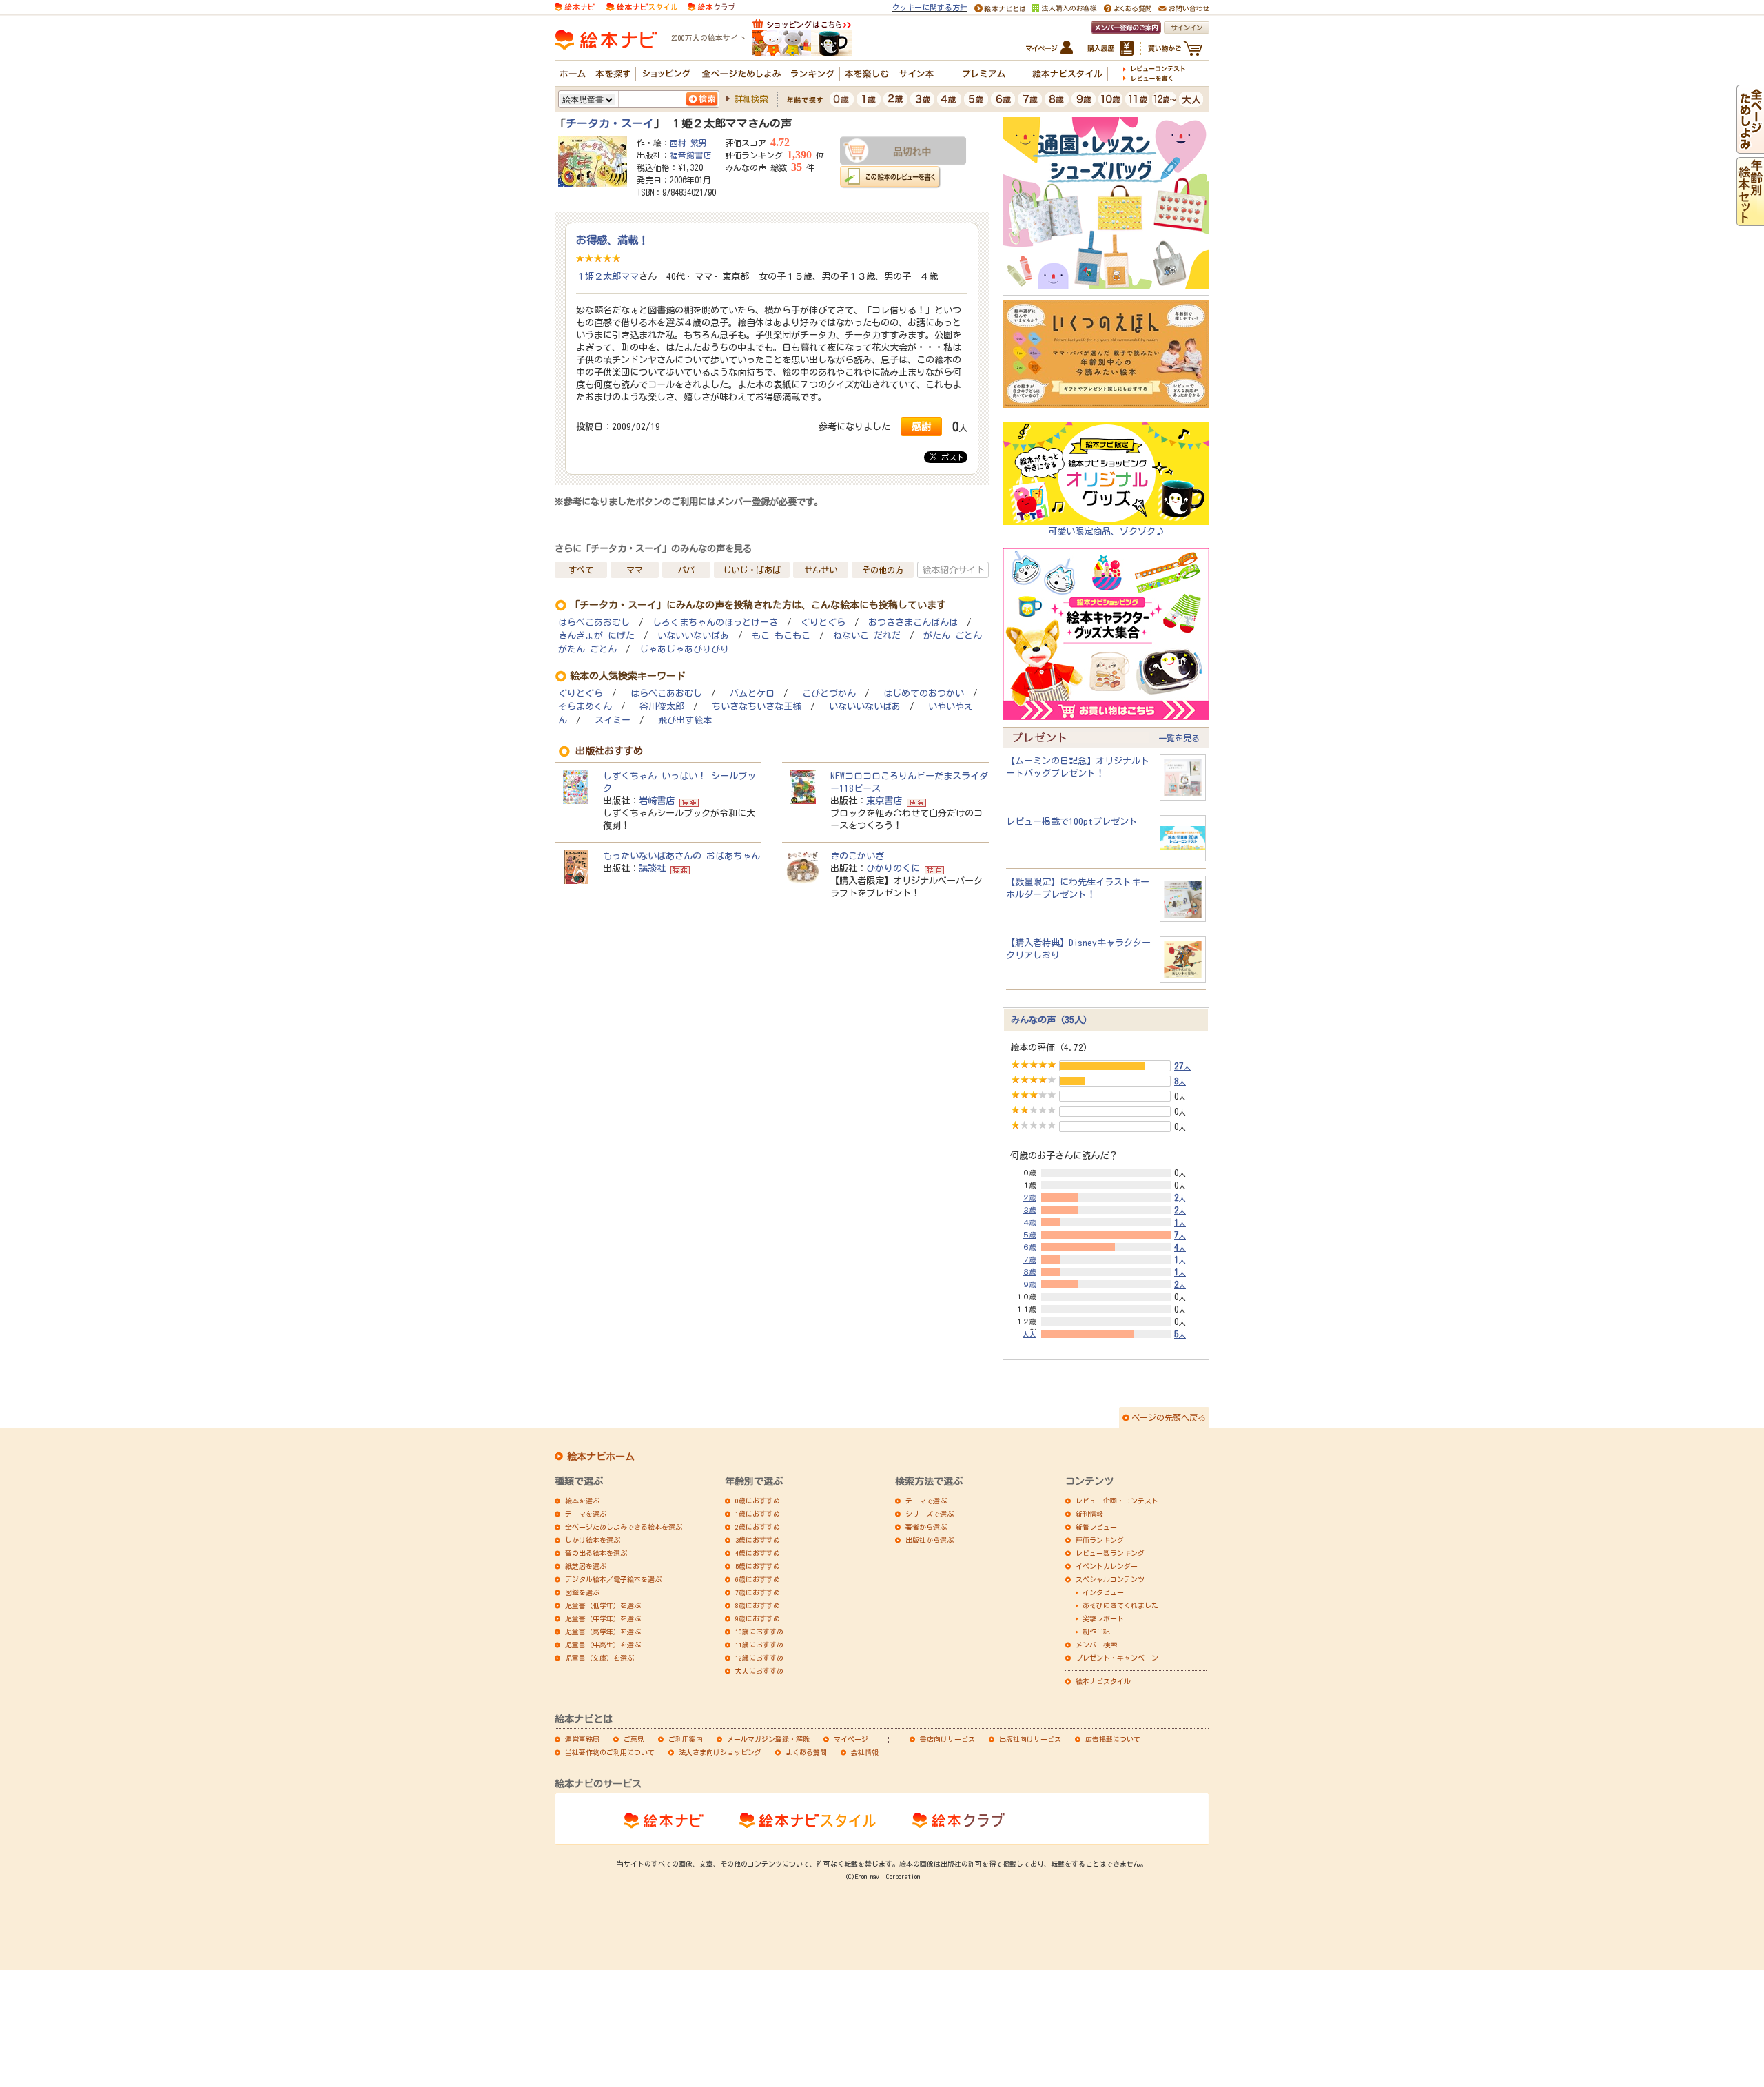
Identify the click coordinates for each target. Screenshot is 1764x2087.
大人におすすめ (759, 1671)
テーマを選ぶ (586, 1514)
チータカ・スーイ (610, 123)
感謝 (921, 426)
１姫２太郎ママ (607, 276)
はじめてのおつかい (924, 693)
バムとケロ (752, 693)
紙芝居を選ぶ (586, 1566)
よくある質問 (806, 1752)
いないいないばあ (693, 636)
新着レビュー (1096, 1527)
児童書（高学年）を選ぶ (603, 1632)
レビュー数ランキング (1110, 1553)
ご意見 (634, 1739)
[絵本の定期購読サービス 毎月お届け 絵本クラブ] (711, 6)
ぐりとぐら (823, 623)
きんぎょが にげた (596, 636)
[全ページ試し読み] (1750, 147)
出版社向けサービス (1030, 1739)
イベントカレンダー (1107, 1566)
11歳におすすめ (759, 1645)
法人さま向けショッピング (720, 1752)
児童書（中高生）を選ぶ (603, 1645)
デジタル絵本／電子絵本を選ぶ (613, 1579)
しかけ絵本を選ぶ (593, 1540)
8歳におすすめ (758, 1605)
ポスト (951, 457)
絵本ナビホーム (601, 1457)
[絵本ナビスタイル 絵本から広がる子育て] (642, 6)
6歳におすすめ (758, 1579)
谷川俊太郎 (662, 707)
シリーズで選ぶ (930, 1514)
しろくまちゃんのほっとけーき (715, 623)
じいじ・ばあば (752, 570)
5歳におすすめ (758, 1566)
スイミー (613, 720)
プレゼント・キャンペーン (1117, 1658)
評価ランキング (1100, 1540)
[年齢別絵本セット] (1750, 220)
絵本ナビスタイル (1103, 1681)
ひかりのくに (893, 868)
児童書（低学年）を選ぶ (603, 1605)
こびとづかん (829, 693)
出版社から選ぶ (930, 1540)
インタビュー (1103, 1592)
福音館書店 (690, 155)
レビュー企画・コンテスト (1117, 1501)
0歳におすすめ (758, 1501)
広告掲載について (1113, 1739)
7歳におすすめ (758, 1592)
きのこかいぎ (857, 856)
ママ (635, 570)
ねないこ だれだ (867, 636)
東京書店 (884, 801)
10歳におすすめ (759, 1632)
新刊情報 (1089, 1514)
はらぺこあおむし (594, 623)
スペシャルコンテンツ (1110, 1579)
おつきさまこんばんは (913, 623)
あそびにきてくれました (1120, 1605)
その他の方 (883, 570)
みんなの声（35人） (1052, 1020)
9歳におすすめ (758, 1618)
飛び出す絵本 (685, 720)
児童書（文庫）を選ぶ (599, 1658)
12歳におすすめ (759, 1658)
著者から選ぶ (926, 1527)
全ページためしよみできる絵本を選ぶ (624, 1527)
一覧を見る (1179, 738)
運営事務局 (582, 1739)
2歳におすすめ (758, 1527)
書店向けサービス (947, 1739)
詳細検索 (751, 99)
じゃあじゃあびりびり (684, 649)
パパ (686, 570)
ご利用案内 (686, 1739)
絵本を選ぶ (582, 1501)
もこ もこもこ (781, 636)
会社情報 (865, 1752)
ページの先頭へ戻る (1169, 1417)
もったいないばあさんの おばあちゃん (681, 856)
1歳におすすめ (758, 1514)
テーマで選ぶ (926, 1501)
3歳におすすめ (758, 1540)
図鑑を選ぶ (582, 1592)
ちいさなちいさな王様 (757, 707)
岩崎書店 (657, 801)
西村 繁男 (688, 143)
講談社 (652, 868)
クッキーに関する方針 (930, 7)
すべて (581, 570)
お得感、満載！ (612, 240)
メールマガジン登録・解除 (768, 1739)
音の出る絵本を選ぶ (596, 1553)
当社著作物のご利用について (610, 1752)
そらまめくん (585, 707)
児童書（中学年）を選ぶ (603, 1618)
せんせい (821, 570)
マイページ (851, 1739)
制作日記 (1096, 1632)
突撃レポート (1103, 1618)
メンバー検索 (1096, 1645)
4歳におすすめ (758, 1553)
